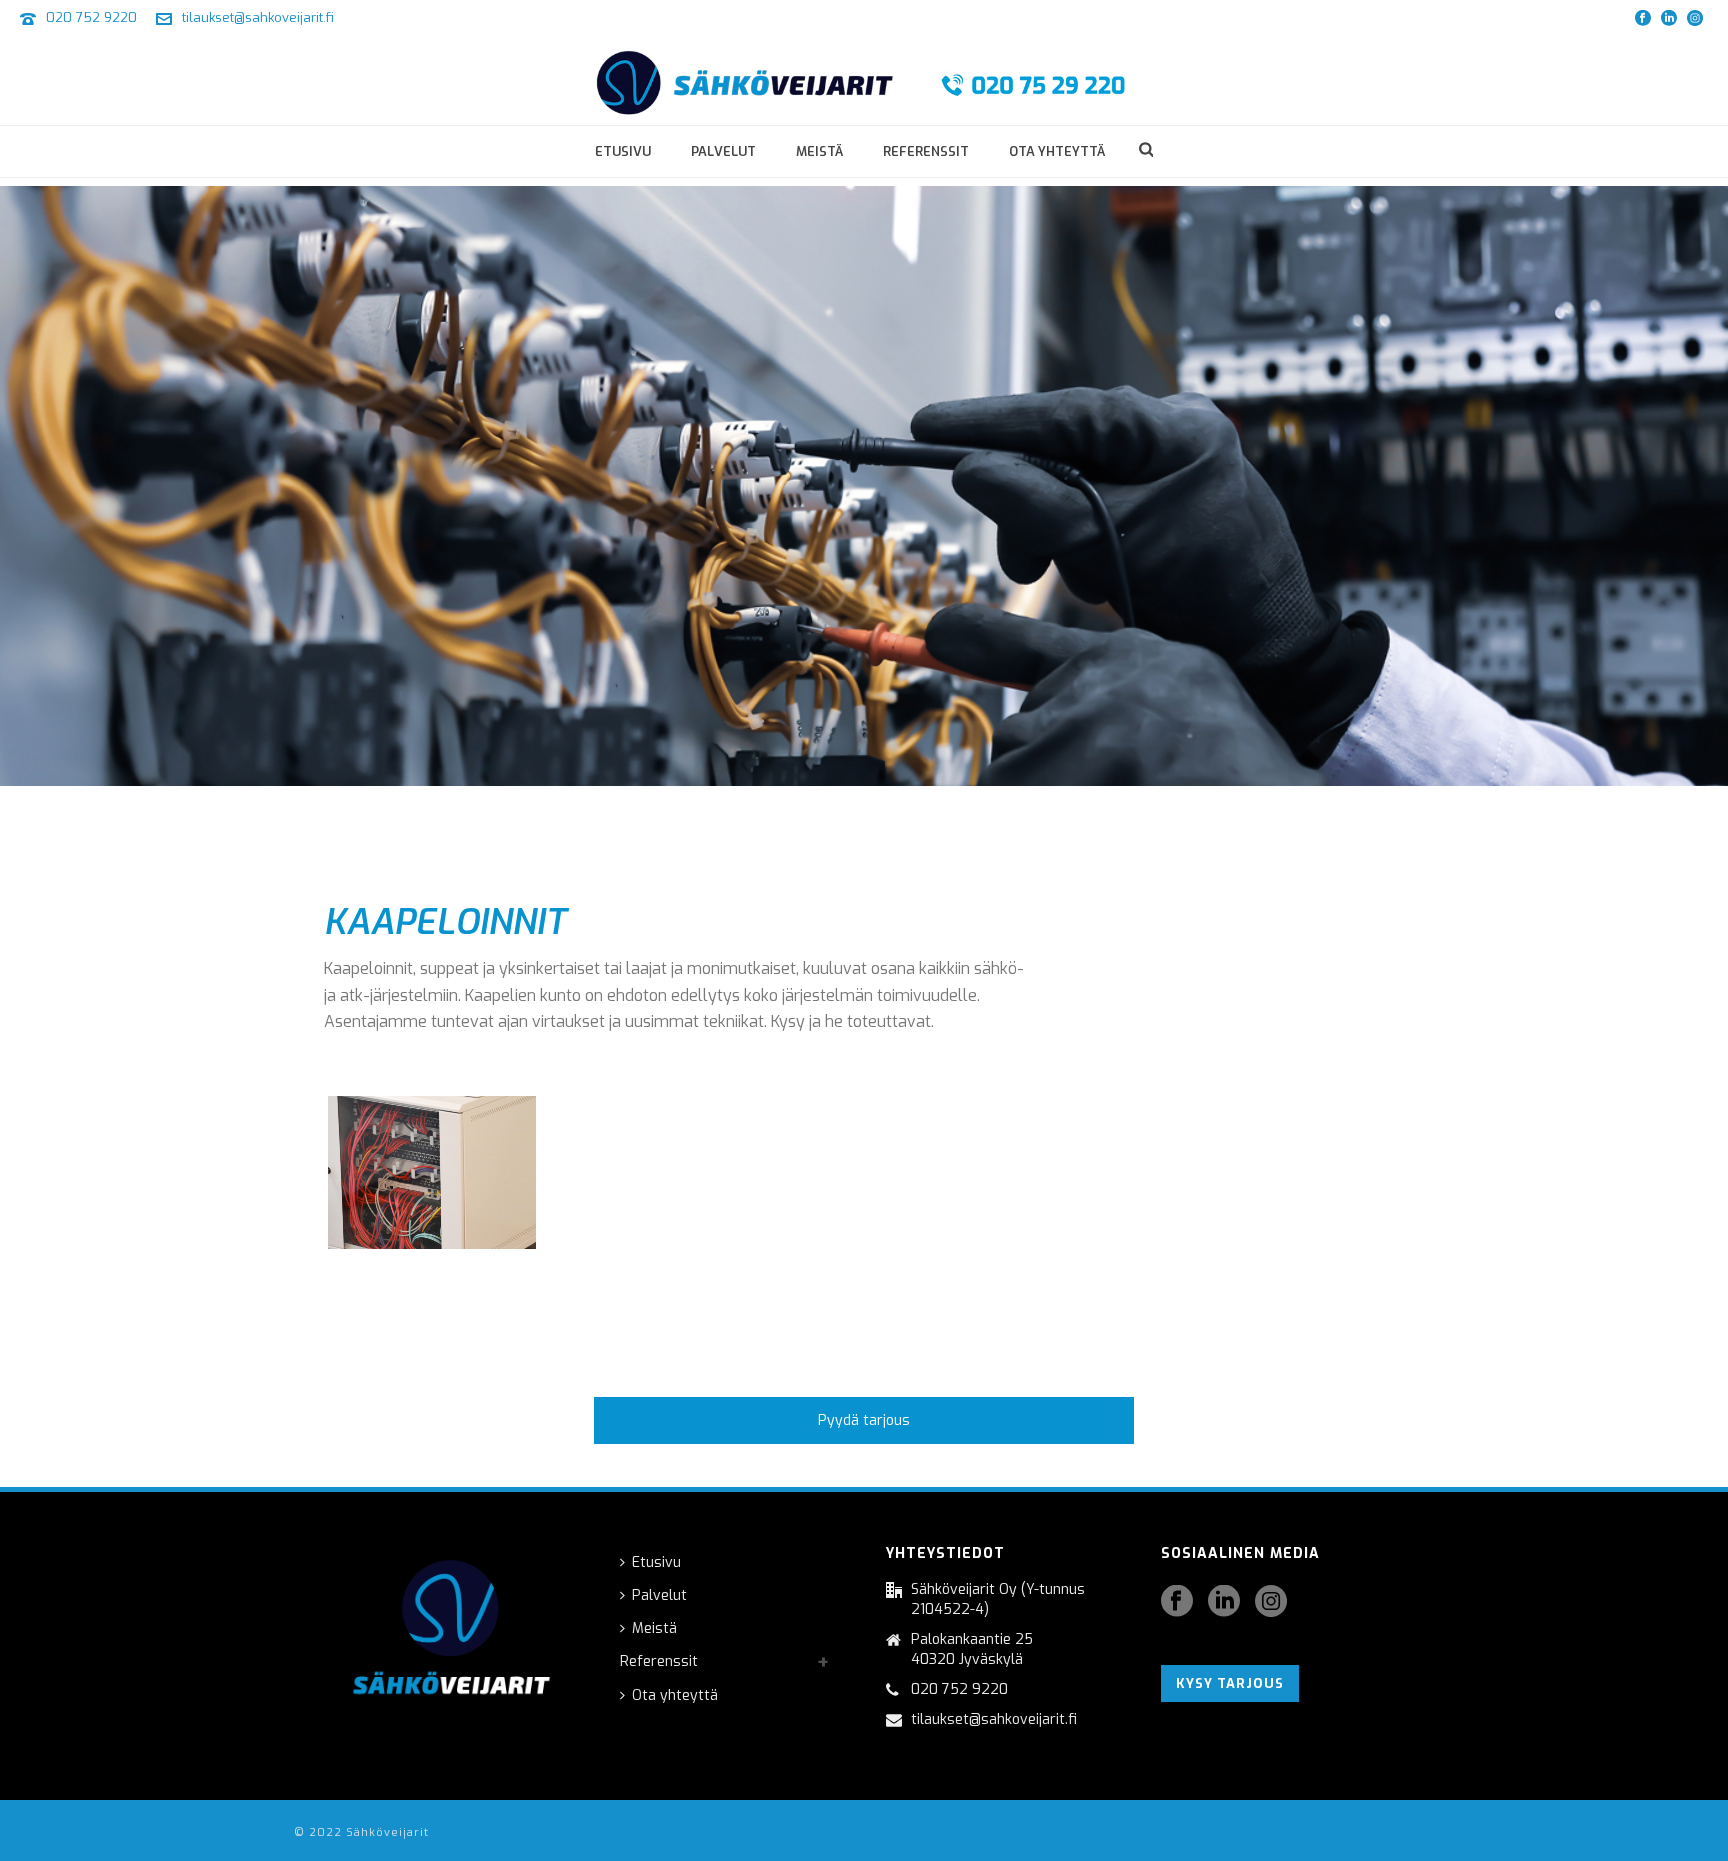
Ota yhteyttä (1057, 151)
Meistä (819, 151)
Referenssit (926, 151)
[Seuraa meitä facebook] (1177, 1602)
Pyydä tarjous (864, 1420)
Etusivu (623, 151)
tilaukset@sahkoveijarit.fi (258, 17)
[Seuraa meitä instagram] (1271, 1602)
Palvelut (723, 151)
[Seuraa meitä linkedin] (1224, 1602)
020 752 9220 (91, 17)
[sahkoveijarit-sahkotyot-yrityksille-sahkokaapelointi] (432, 1172)
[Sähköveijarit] (864, 80)
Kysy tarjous (1230, 1683)
